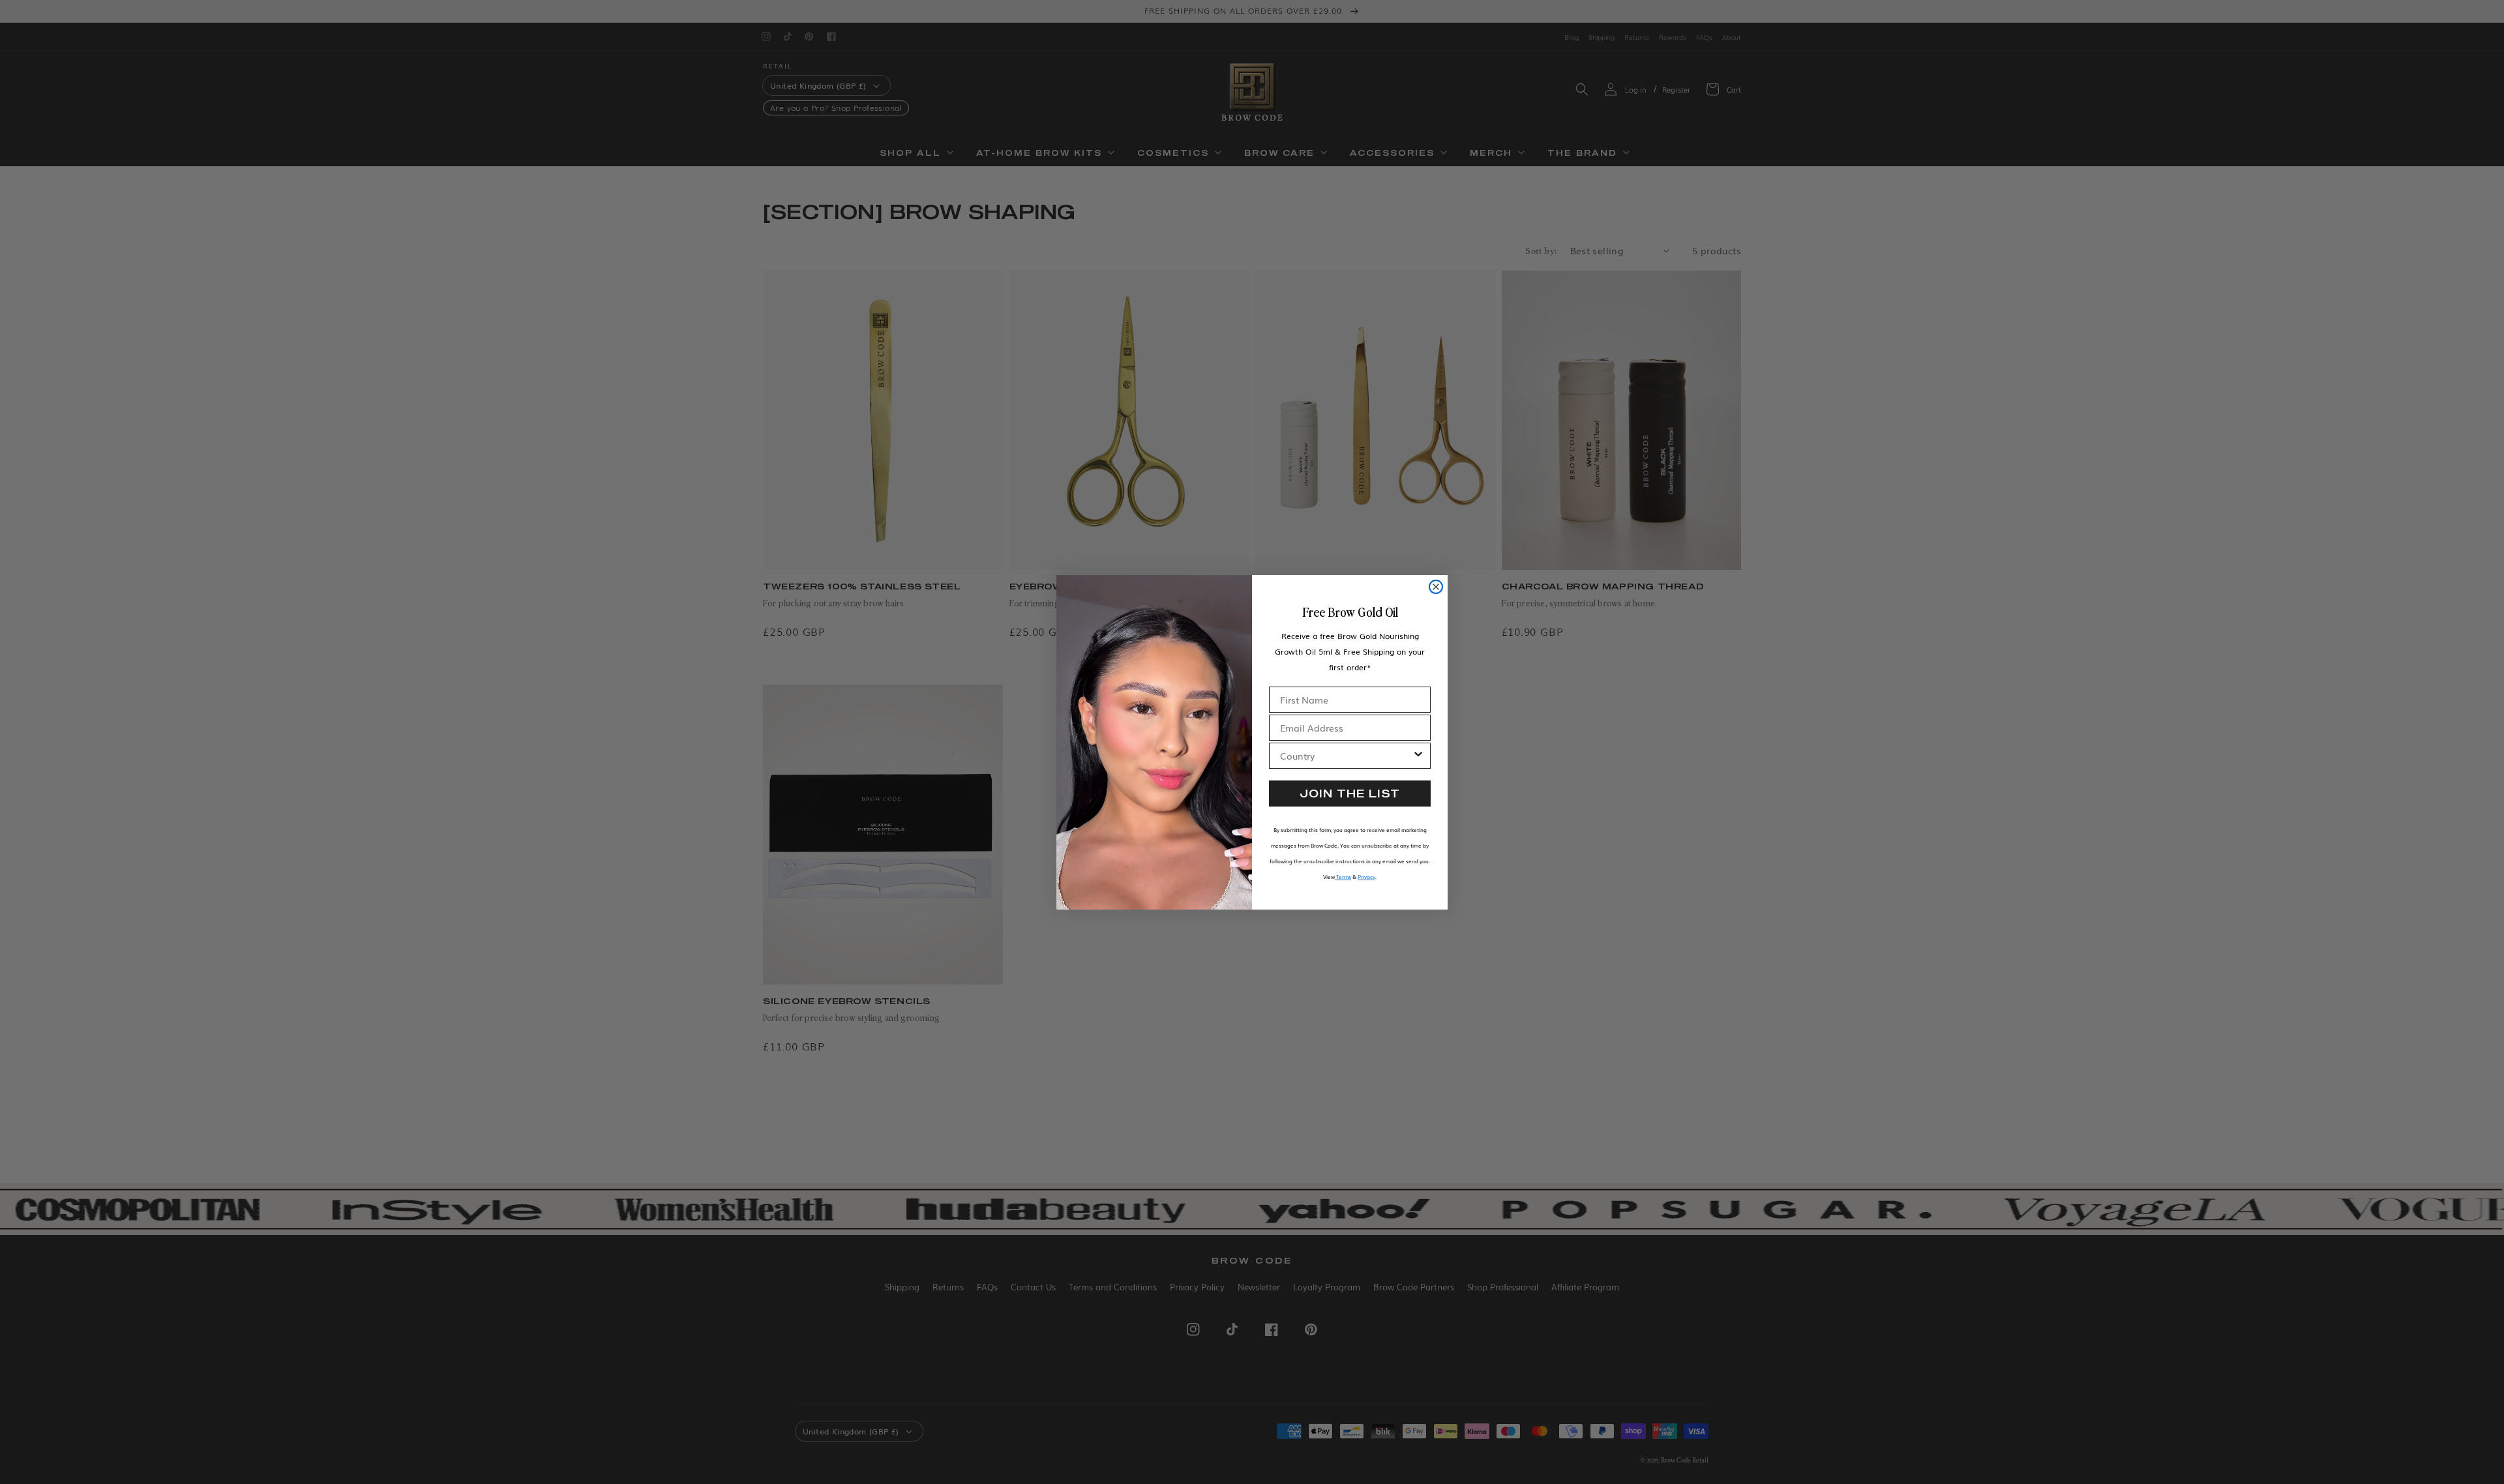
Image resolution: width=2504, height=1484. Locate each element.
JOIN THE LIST (1350, 793)
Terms (1343, 877)
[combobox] (1346, 756)
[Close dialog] (1436, 587)
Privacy (1366, 877)
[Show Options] (1418, 756)
